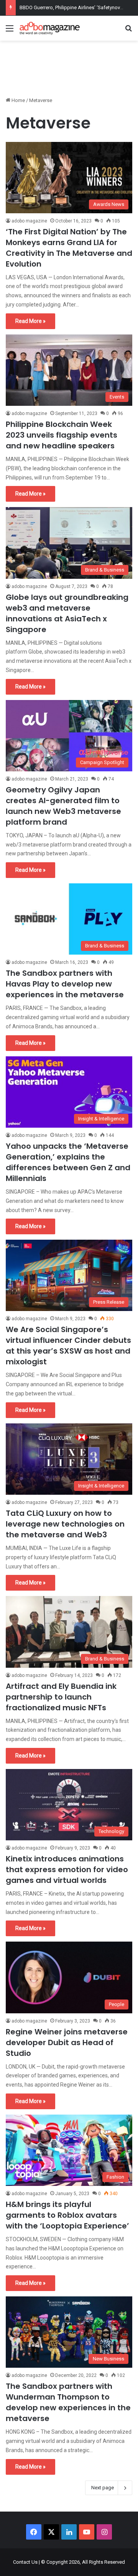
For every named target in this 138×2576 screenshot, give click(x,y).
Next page (103, 2488)
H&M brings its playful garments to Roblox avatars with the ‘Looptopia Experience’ (67, 2215)
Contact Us (25, 2562)
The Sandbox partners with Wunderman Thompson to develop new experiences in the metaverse (68, 2402)
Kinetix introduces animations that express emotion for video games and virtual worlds (67, 1869)
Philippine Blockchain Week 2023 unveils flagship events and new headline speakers (62, 435)
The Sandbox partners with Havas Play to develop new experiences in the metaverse (65, 984)
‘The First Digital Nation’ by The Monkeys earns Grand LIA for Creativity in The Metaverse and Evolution (69, 248)
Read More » (30, 321)
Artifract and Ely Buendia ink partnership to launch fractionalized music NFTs (61, 1697)
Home (18, 100)
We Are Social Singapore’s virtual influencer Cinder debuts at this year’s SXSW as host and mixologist (68, 1346)
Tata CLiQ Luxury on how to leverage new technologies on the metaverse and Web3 (65, 1524)
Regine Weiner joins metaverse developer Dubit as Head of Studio (67, 2042)
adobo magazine (29, 221)
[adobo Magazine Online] (50, 28)
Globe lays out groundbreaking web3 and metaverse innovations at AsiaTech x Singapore (67, 613)
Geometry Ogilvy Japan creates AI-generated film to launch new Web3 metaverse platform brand (63, 806)
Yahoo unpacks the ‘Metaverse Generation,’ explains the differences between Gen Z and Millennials (68, 1162)
